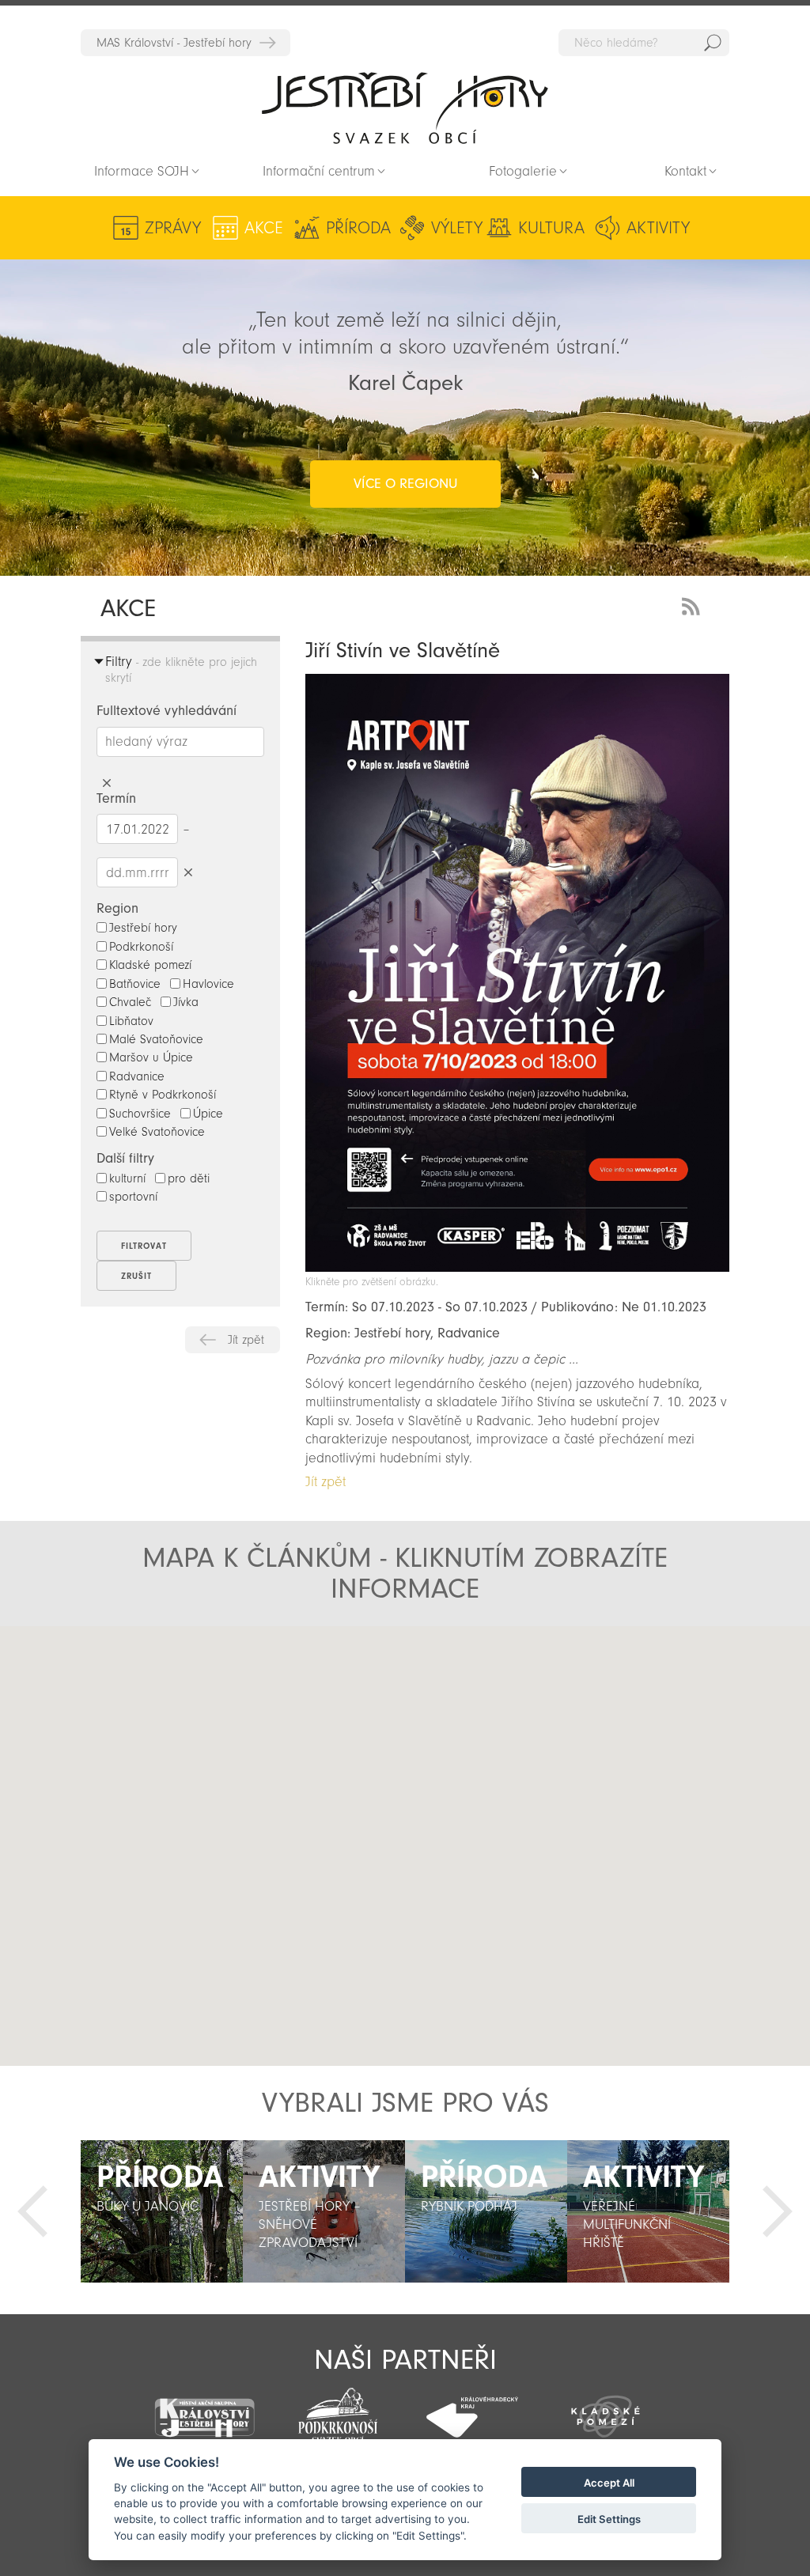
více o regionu (405, 484)
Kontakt (685, 171)
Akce (264, 228)
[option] (162, 2211)
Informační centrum (319, 171)
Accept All (609, 2483)
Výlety (457, 228)
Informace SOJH (142, 171)
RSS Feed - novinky (694, 605)
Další (778, 2211)
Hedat (713, 43)
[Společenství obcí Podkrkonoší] (338, 2411)
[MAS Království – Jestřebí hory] (204, 2408)
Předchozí (32, 2211)
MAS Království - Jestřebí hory (174, 43)
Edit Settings (609, 2519)
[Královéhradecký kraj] (472, 2408)
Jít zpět (246, 1340)
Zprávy (173, 228)
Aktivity (658, 228)
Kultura (551, 228)
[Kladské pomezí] (606, 2409)
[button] (242, 1776)
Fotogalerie (523, 171)
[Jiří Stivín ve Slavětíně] (517, 1267)
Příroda (358, 228)
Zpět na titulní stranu (405, 108)
